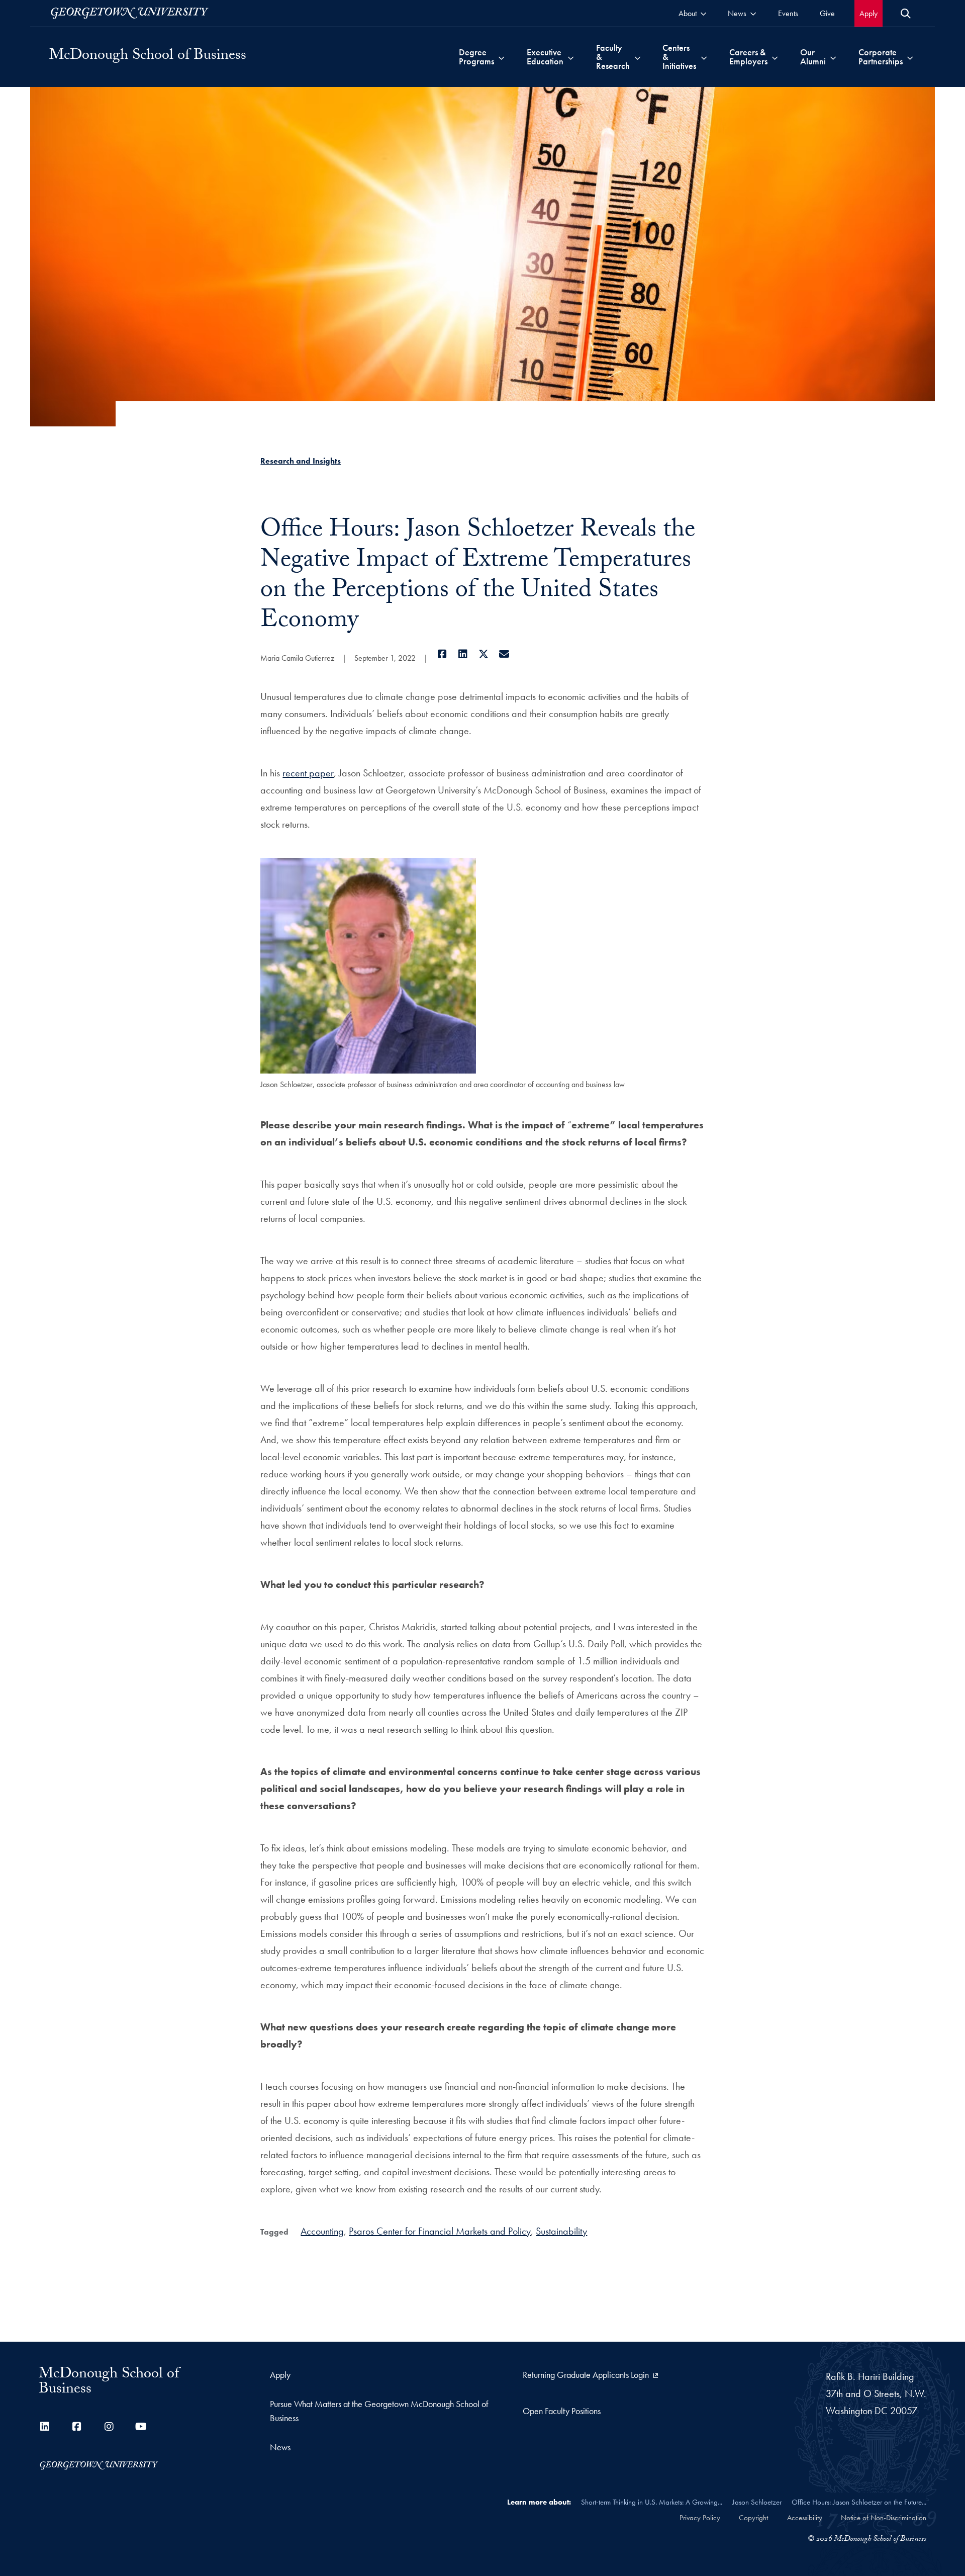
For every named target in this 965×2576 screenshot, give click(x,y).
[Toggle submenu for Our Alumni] (833, 57)
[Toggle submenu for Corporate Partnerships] (910, 57)
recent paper (308, 773)
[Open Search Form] (906, 14)
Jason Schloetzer (757, 2502)
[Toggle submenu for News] (753, 13)
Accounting (322, 2231)
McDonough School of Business (148, 57)
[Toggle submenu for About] (703, 13)
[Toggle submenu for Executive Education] (571, 57)
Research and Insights (301, 461)
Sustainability (561, 2231)
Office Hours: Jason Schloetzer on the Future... (859, 2502)
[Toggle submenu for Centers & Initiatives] (704, 57)
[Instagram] (109, 2427)
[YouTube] (141, 2427)
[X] (483, 654)
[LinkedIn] (463, 654)
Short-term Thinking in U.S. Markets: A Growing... (652, 2502)
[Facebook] (442, 654)
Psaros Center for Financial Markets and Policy (440, 2231)
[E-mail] (504, 654)
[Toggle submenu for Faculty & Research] (638, 57)
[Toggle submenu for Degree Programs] (501, 57)
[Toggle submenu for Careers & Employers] (775, 57)
